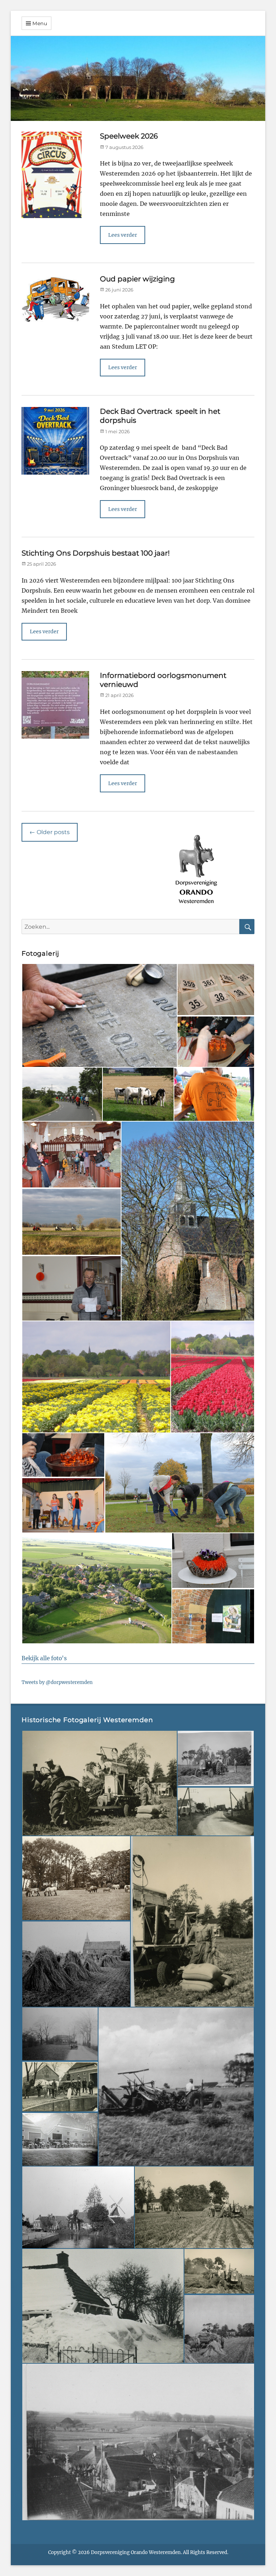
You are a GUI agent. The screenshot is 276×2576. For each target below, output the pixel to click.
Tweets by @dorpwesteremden (57, 1682)
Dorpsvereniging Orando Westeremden (136, 2552)
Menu (40, 23)
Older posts (50, 832)
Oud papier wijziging (137, 279)
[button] (99, 1015)
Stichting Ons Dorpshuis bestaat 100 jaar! (96, 553)
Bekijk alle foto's (44, 1658)
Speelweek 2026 (129, 136)
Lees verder (123, 235)
